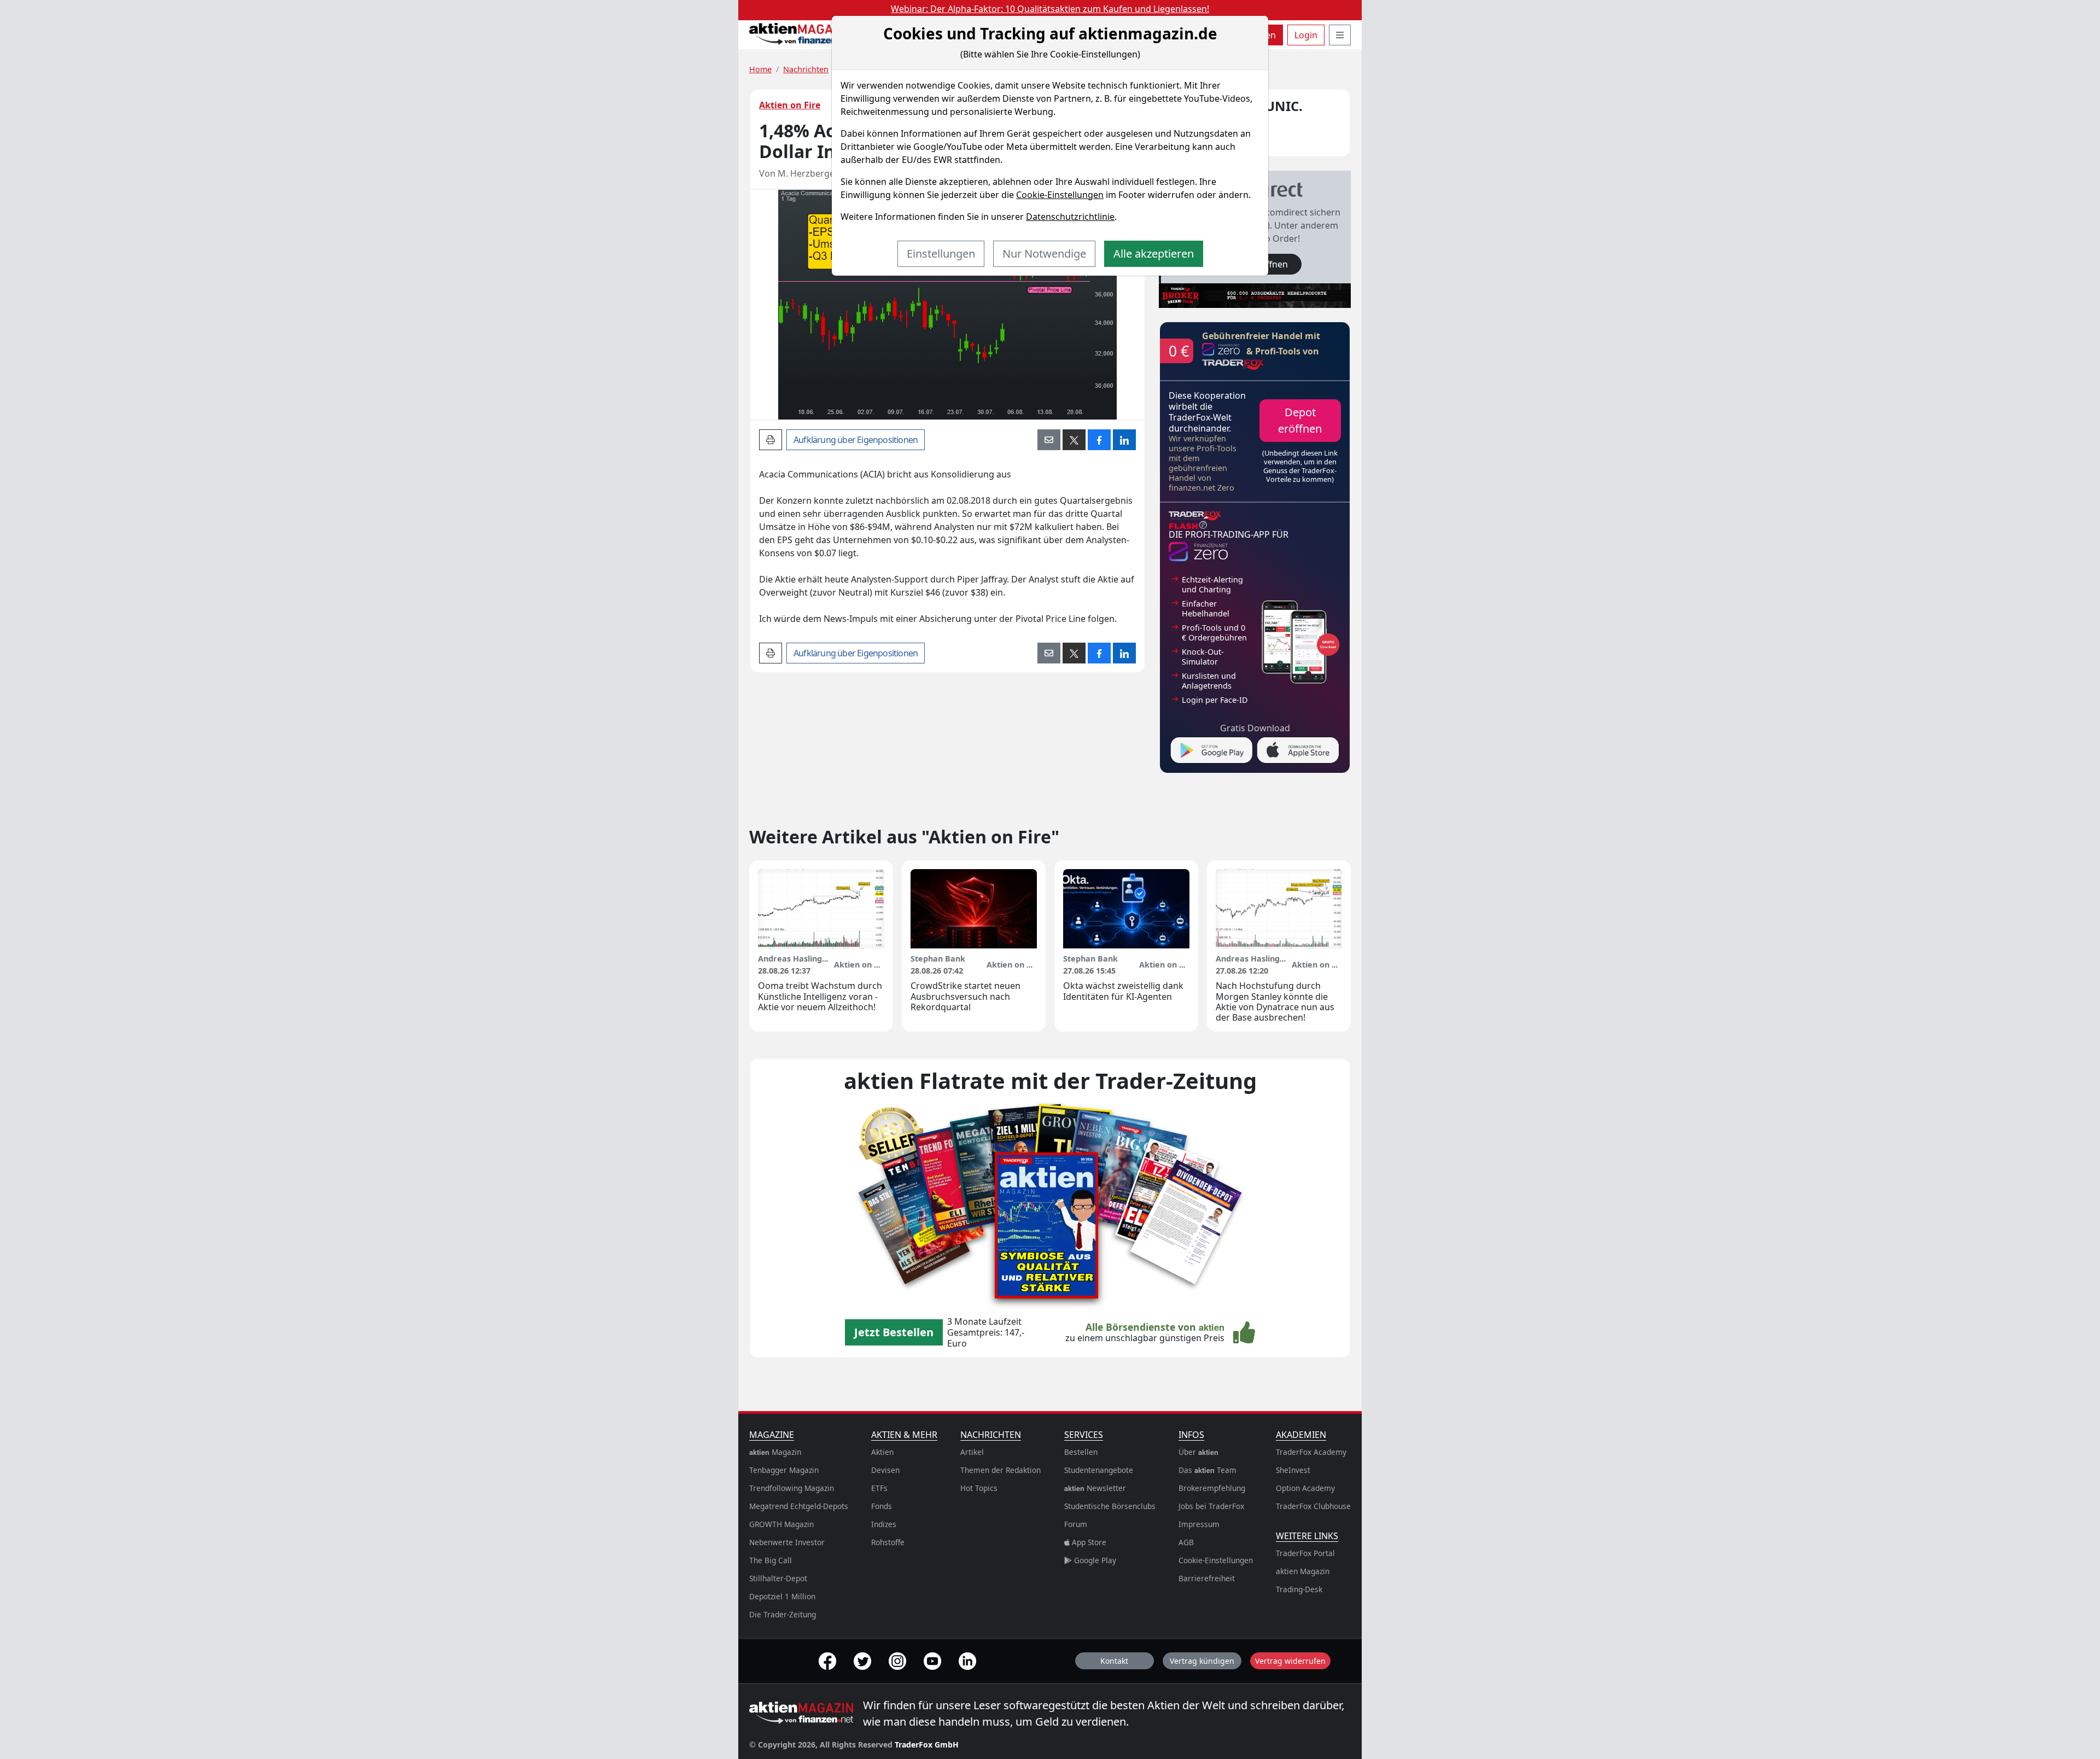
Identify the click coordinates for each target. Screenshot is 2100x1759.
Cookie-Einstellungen (1060, 195)
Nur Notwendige (1044, 254)
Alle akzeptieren (1154, 254)
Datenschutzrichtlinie (1070, 217)
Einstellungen (941, 254)
